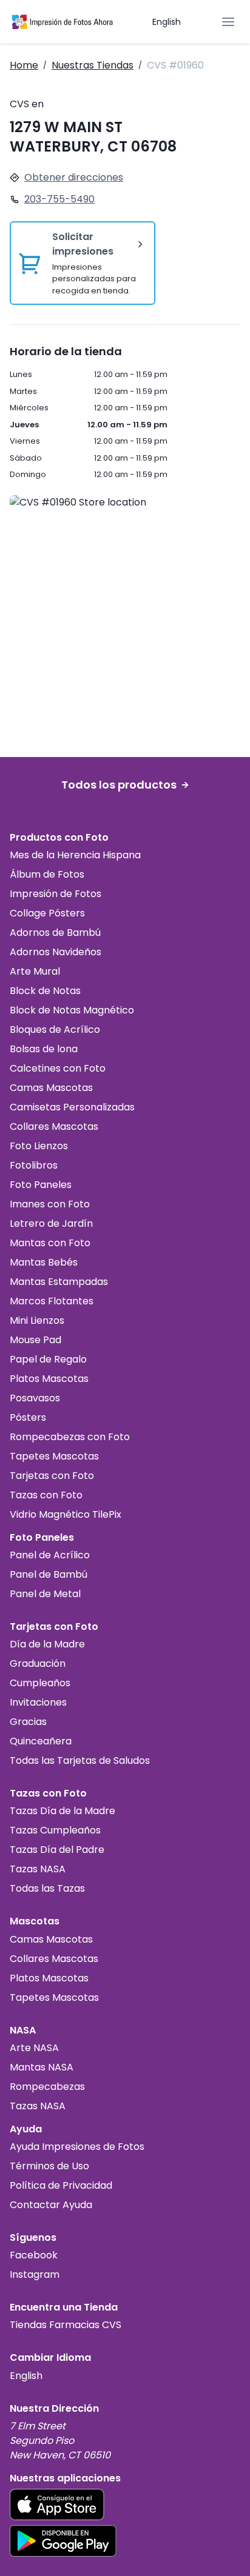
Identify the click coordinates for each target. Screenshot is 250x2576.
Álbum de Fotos (47, 874)
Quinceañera (41, 1741)
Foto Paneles (41, 1185)
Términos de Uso (49, 2166)
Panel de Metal (45, 1594)
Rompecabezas (47, 2087)
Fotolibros (34, 1165)
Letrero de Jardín (51, 1223)
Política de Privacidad (61, 2185)
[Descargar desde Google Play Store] (63, 2541)
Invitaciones (38, 1702)
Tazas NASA (38, 1869)
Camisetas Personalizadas (72, 1107)
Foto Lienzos (39, 1146)
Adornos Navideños (56, 952)
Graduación (38, 1663)
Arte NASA (34, 2048)
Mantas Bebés (44, 1262)
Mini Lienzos (37, 1320)
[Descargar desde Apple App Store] (57, 2504)
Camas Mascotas (51, 1088)
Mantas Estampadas (59, 1282)
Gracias (28, 1722)
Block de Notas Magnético (72, 1010)
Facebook (34, 2255)
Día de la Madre (47, 1644)
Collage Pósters (47, 913)
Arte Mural (35, 971)
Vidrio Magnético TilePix (66, 1514)
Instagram (35, 2274)
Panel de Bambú (49, 1574)
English (167, 22)
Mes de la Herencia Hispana (75, 855)
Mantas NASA (42, 2067)
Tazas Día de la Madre (62, 1811)
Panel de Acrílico (50, 1555)
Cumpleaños (40, 1683)
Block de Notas (45, 991)
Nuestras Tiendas (93, 65)
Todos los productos (119, 785)
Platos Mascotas (49, 1379)
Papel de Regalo (48, 1359)
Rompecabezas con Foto (70, 1437)
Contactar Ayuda (51, 2205)
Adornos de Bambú (55, 933)
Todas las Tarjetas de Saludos (80, 1760)
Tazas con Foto (46, 1495)
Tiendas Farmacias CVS (66, 2325)
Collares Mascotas (54, 1126)
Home (24, 65)
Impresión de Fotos (56, 894)
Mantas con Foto (50, 1243)
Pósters (28, 1417)
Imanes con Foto (50, 1204)
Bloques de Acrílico (55, 1029)
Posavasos (35, 1398)
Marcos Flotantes (52, 1301)
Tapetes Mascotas (54, 1456)
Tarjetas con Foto (52, 1476)
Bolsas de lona (44, 1049)
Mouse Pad (35, 1340)
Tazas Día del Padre (57, 1850)
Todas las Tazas (47, 1888)
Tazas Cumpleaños (55, 1830)
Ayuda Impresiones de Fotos (77, 2147)
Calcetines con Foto (58, 1068)
